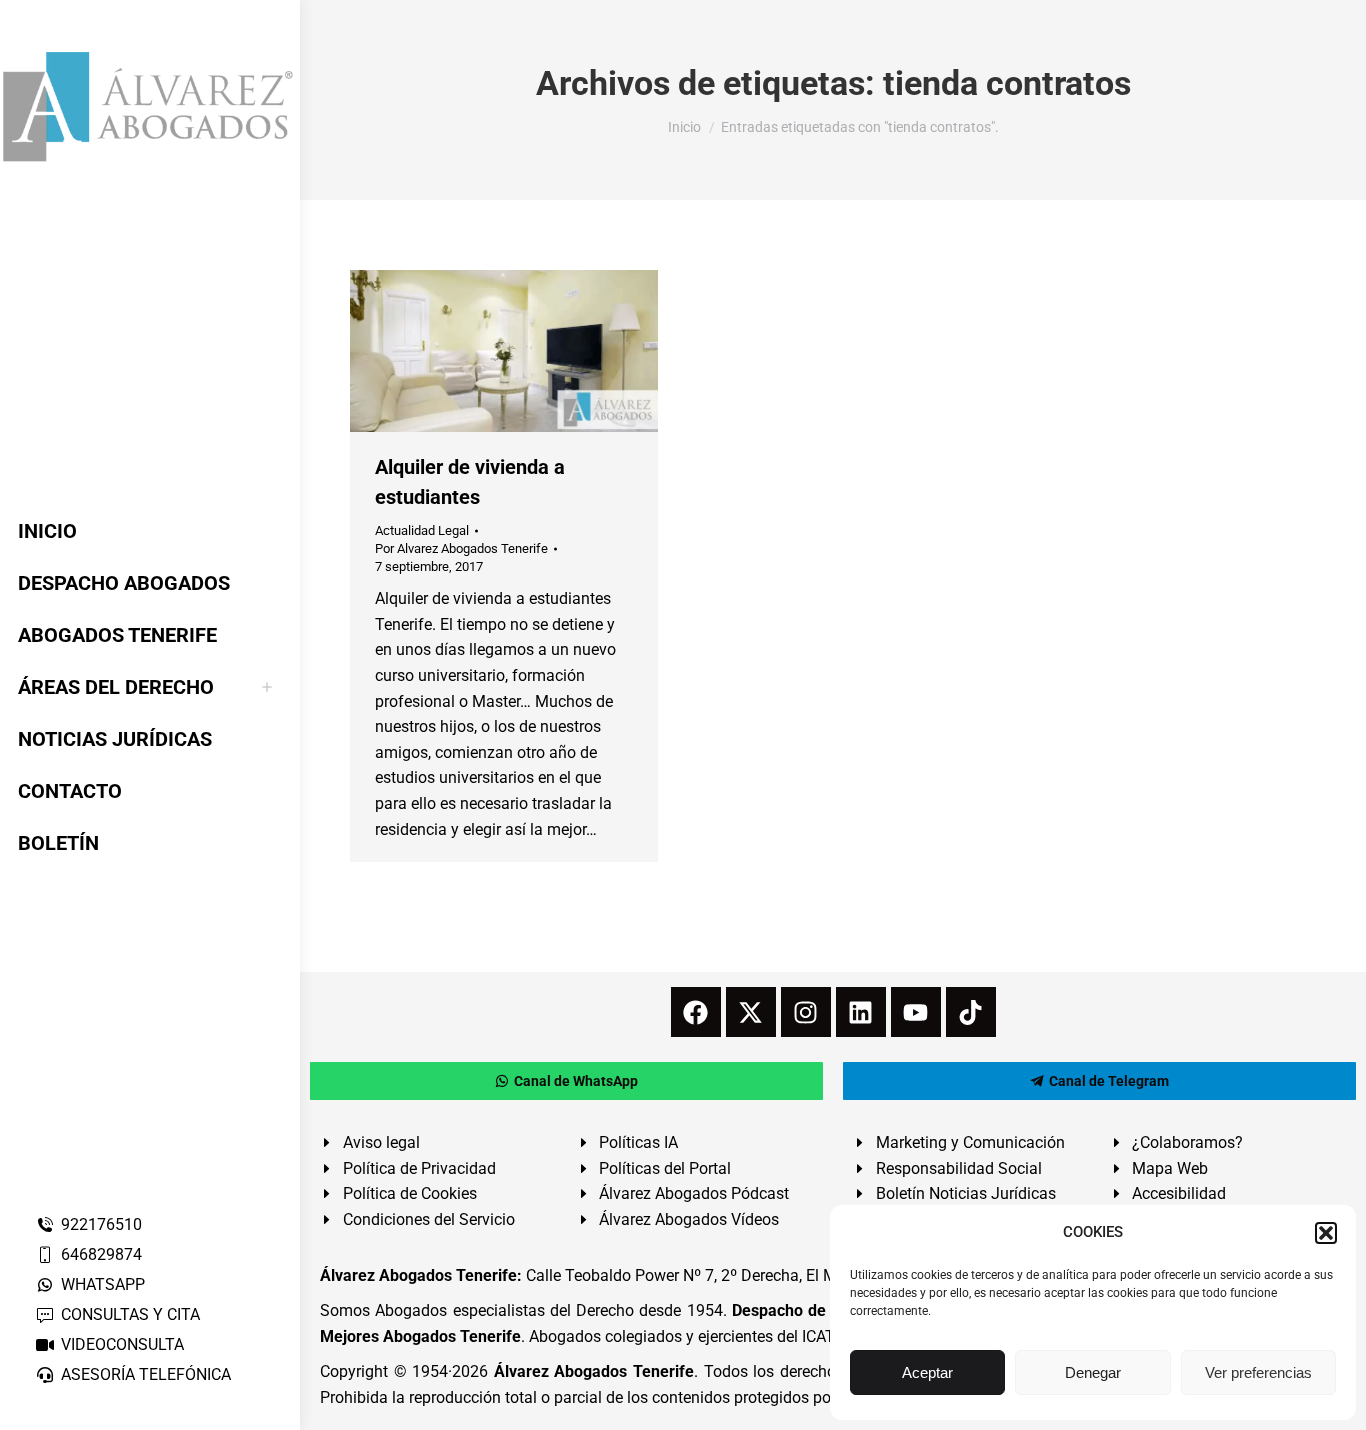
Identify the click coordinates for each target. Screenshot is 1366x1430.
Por (461, 548)
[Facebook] (696, 1012)
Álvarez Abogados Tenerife (594, 1371)
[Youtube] (916, 1012)
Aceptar (927, 1372)
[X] (751, 1012)
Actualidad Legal (422, 530)
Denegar (1093, 1372)
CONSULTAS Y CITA (130, 1314)
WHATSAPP (103, 1284)
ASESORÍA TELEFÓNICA (146, 1374)
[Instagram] (806, 1012)
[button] (1326, 1233)
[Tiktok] (971, 1012)
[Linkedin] (861, 1012)
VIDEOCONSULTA (122, 1344)
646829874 (101, 1254)
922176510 (101, 1224)
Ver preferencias (1258, 1372)
